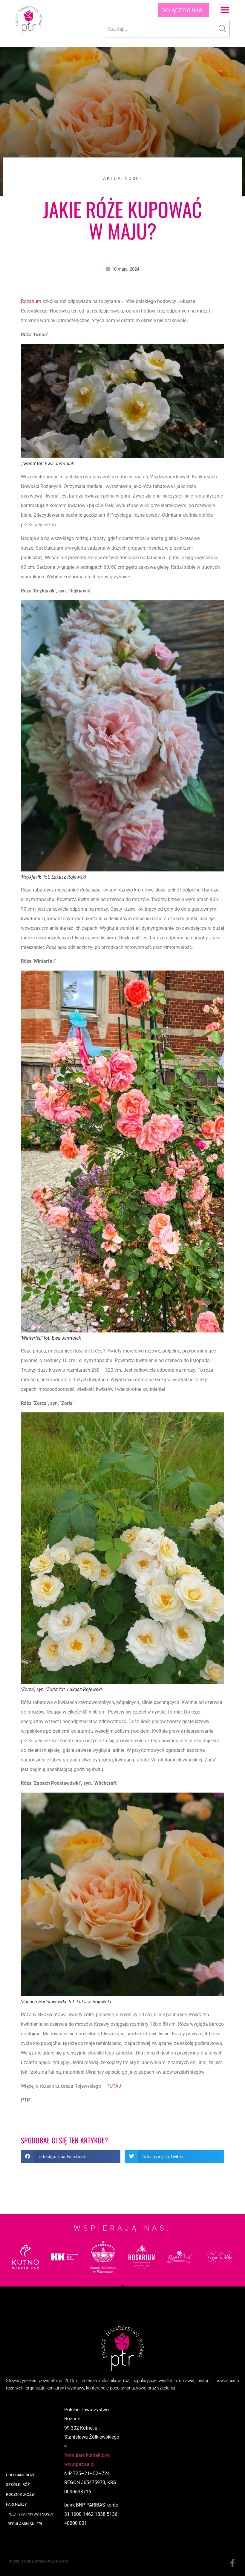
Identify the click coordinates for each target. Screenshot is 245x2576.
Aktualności (122, 178)
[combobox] (159, 29)
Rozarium (31, 301)
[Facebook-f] (232, 2563)
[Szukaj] (223, 29)
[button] (225, 10)
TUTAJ (114, 2086)
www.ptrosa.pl (79, 2464)
